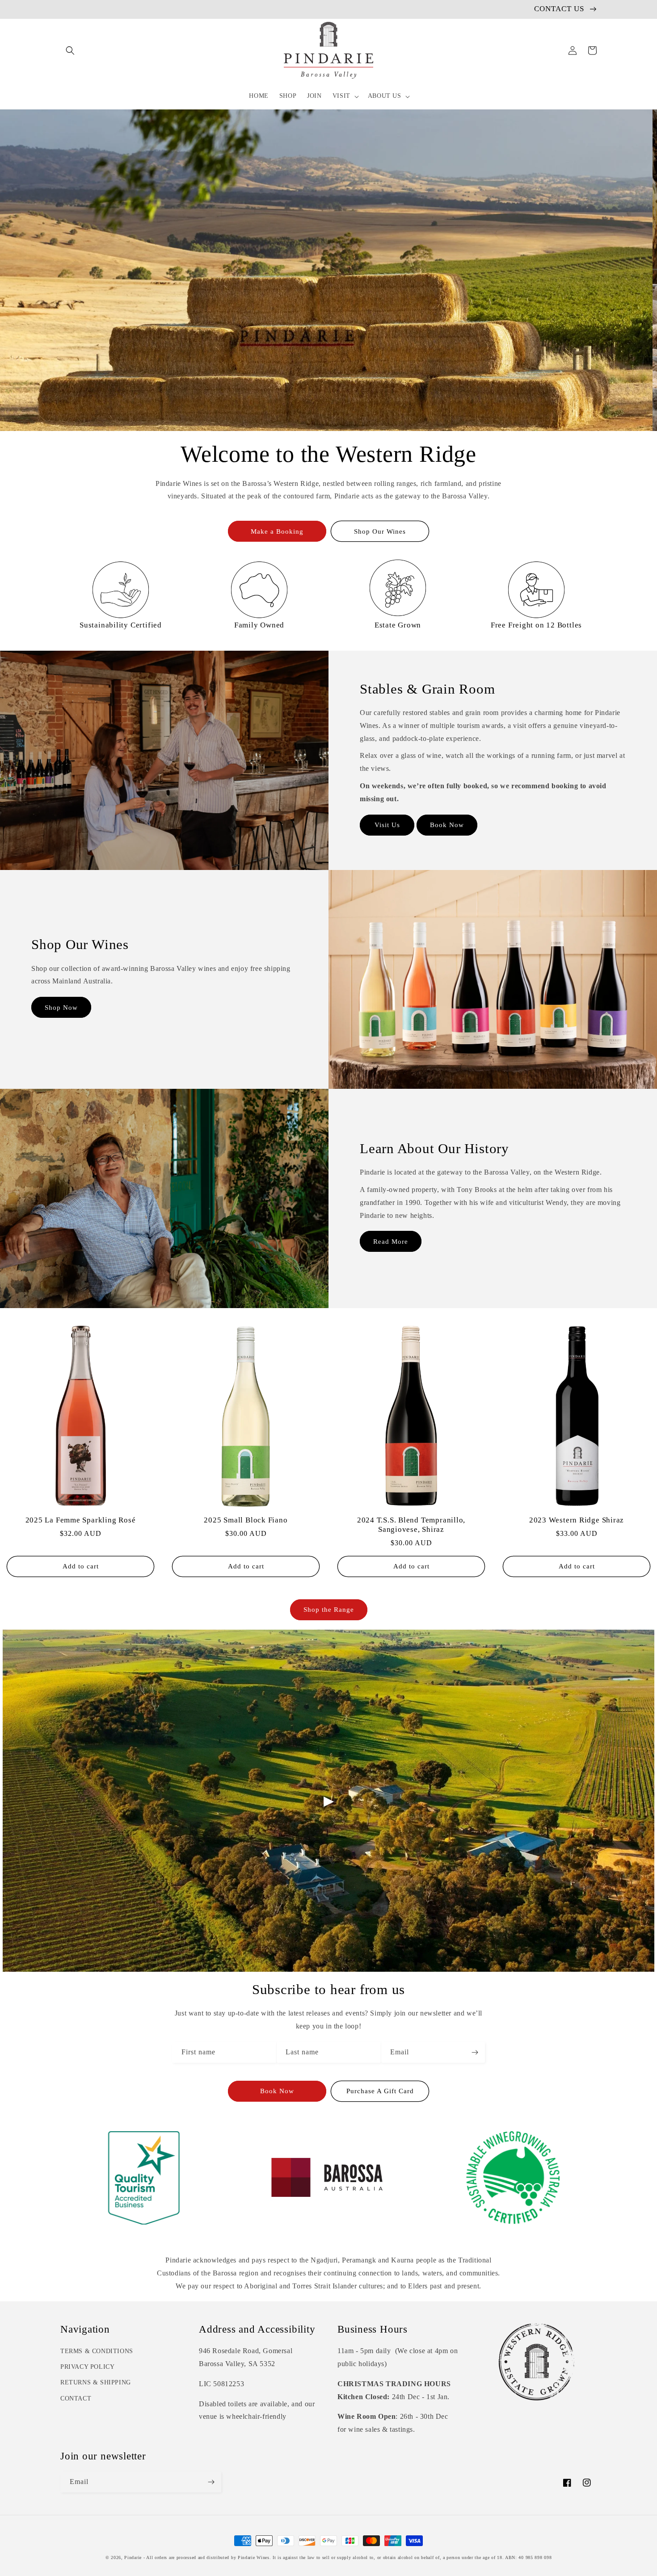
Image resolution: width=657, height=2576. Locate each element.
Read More (391, 1242)
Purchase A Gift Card (380, 2091)
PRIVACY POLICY (87, 2367)
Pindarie (133, 2557)
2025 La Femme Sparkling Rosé (81, 1520)
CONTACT (76, 2398)
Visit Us (387, 825)
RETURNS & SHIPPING (96, 2382)
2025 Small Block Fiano (246, 1520)
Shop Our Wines (380, 531)
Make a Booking (277, 531)
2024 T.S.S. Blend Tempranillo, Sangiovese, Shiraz (411, 1525)
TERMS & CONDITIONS (97, 2351)
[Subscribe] (475, 2052)
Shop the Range (329, 1610)
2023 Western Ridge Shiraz (577, 1520)
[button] (70, 50)
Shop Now (61, 1008)
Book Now (447, 825)
